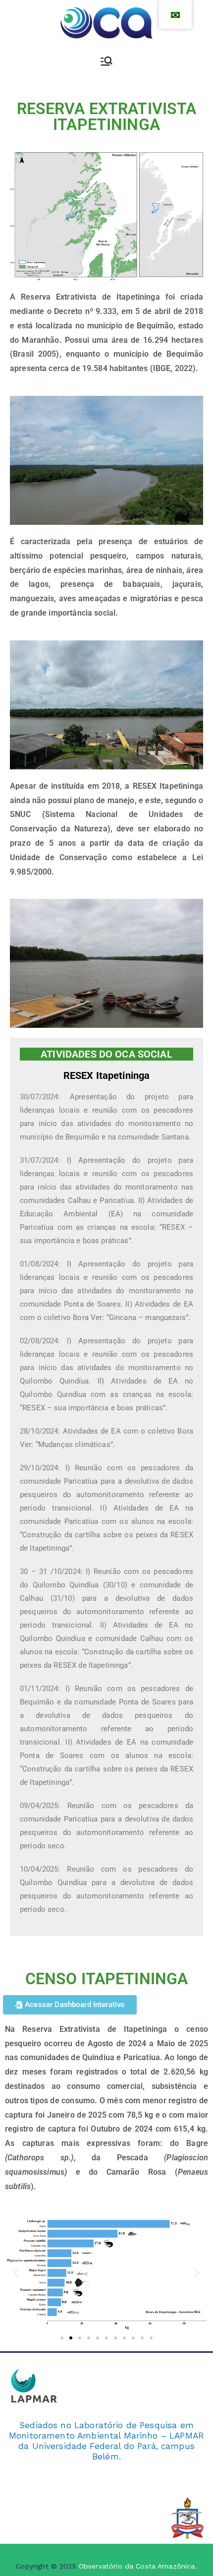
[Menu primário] (106, 62)
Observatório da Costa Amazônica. (138, 2566)
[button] (16, 2273)
